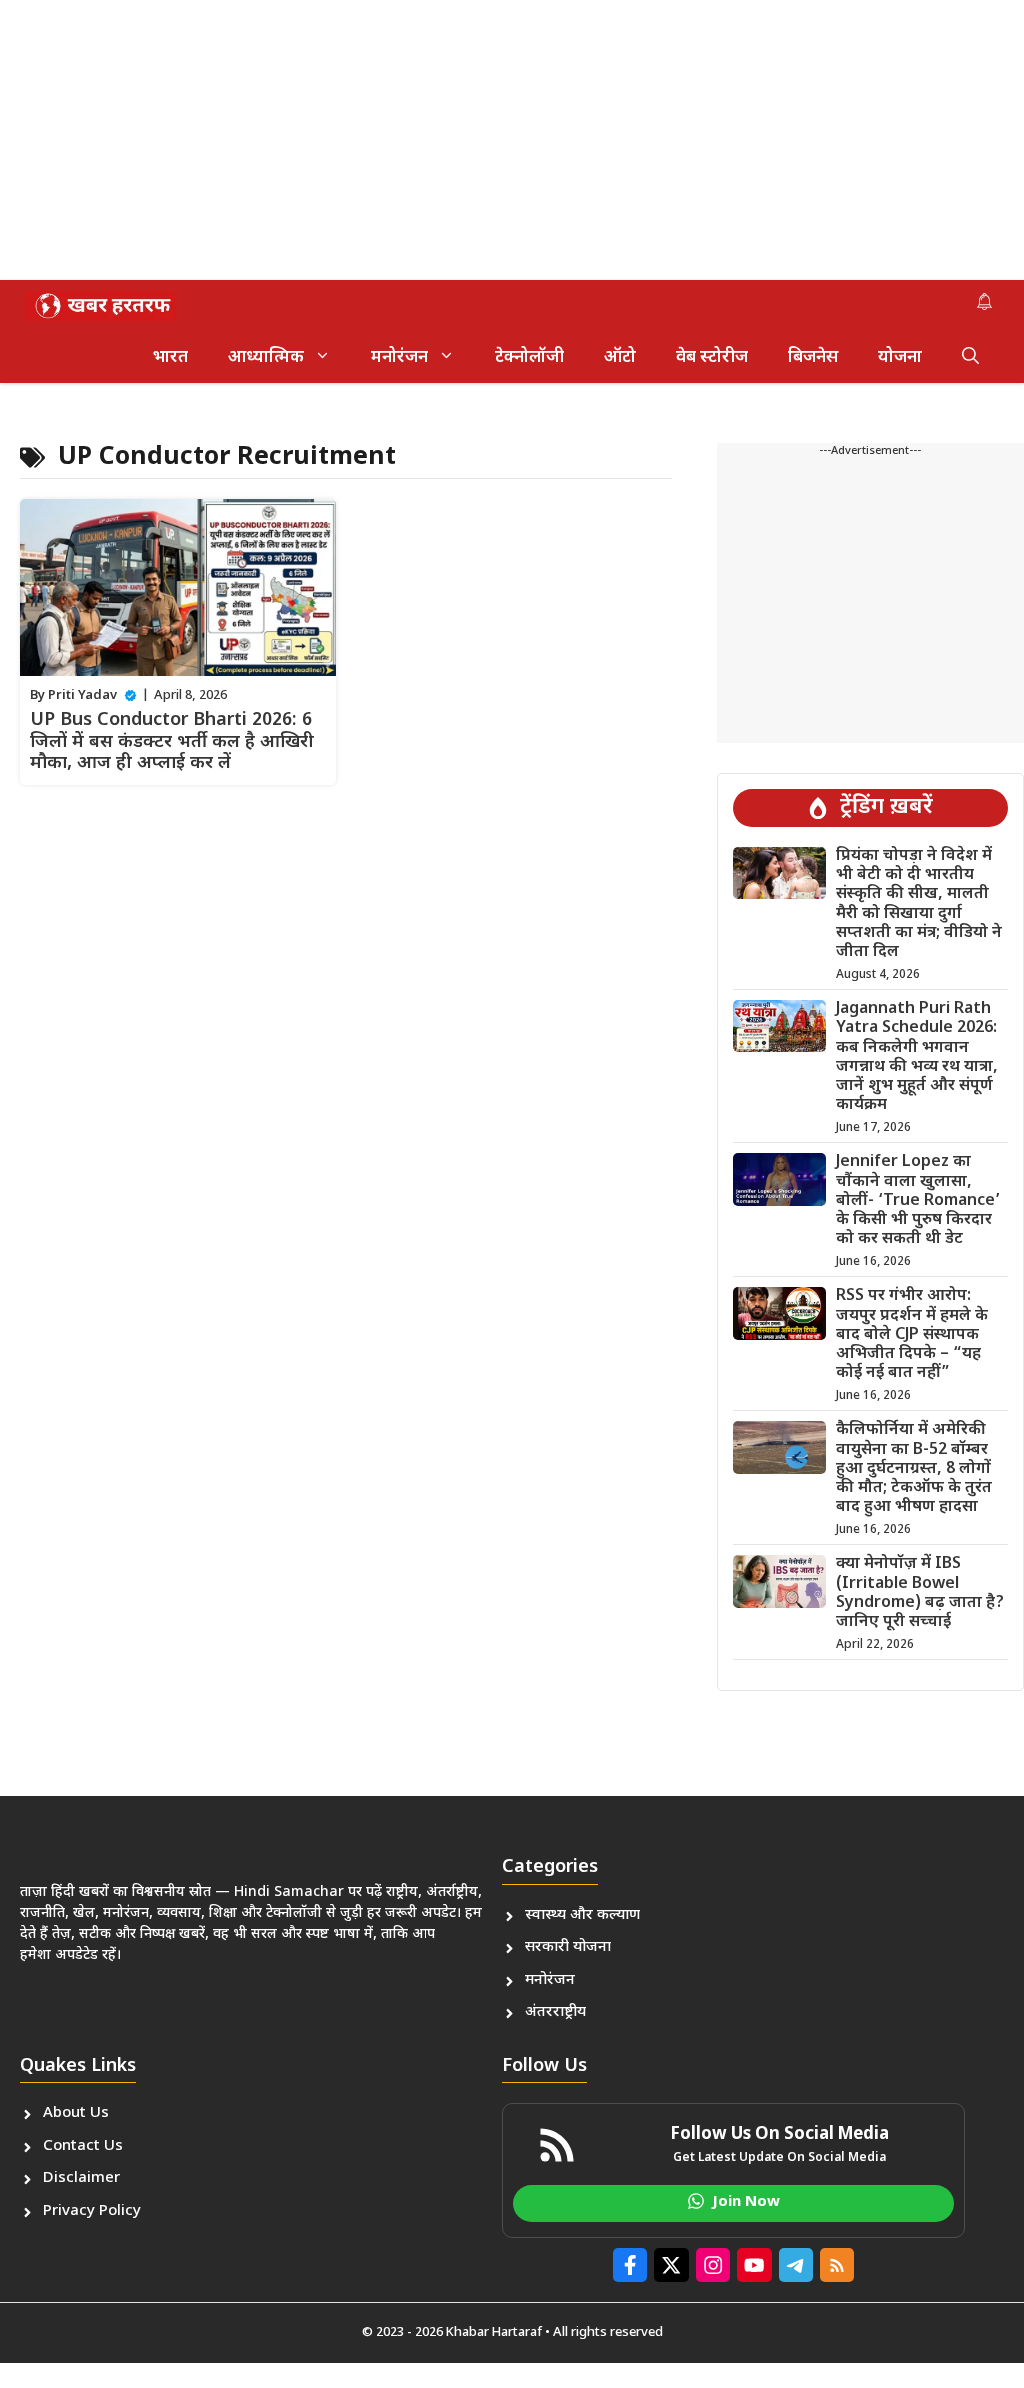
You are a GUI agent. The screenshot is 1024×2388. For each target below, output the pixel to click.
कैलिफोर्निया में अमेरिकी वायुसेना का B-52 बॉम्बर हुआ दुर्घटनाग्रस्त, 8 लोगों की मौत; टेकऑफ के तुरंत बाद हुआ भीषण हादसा (914, 1469)
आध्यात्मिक (266, 358)
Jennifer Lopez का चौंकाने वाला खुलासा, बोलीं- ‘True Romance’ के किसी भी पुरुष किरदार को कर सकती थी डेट (918, 1201)
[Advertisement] (512, 140)
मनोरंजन (399, 358)
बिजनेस (813, 358)
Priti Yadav (82, 695)
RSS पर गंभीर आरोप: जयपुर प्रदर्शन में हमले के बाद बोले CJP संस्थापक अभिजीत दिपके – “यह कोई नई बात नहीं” (912, 1335)
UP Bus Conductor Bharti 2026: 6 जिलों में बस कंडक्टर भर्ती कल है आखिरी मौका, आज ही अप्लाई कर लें (172, 742)
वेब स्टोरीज (712, 358)
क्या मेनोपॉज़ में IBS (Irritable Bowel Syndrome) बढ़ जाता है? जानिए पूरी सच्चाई (920, 1593)
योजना (900, 358)
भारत (170, 358)
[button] (970, 358)
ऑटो (620, 358)
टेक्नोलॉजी (529, 358)
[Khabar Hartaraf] (100, 306)
